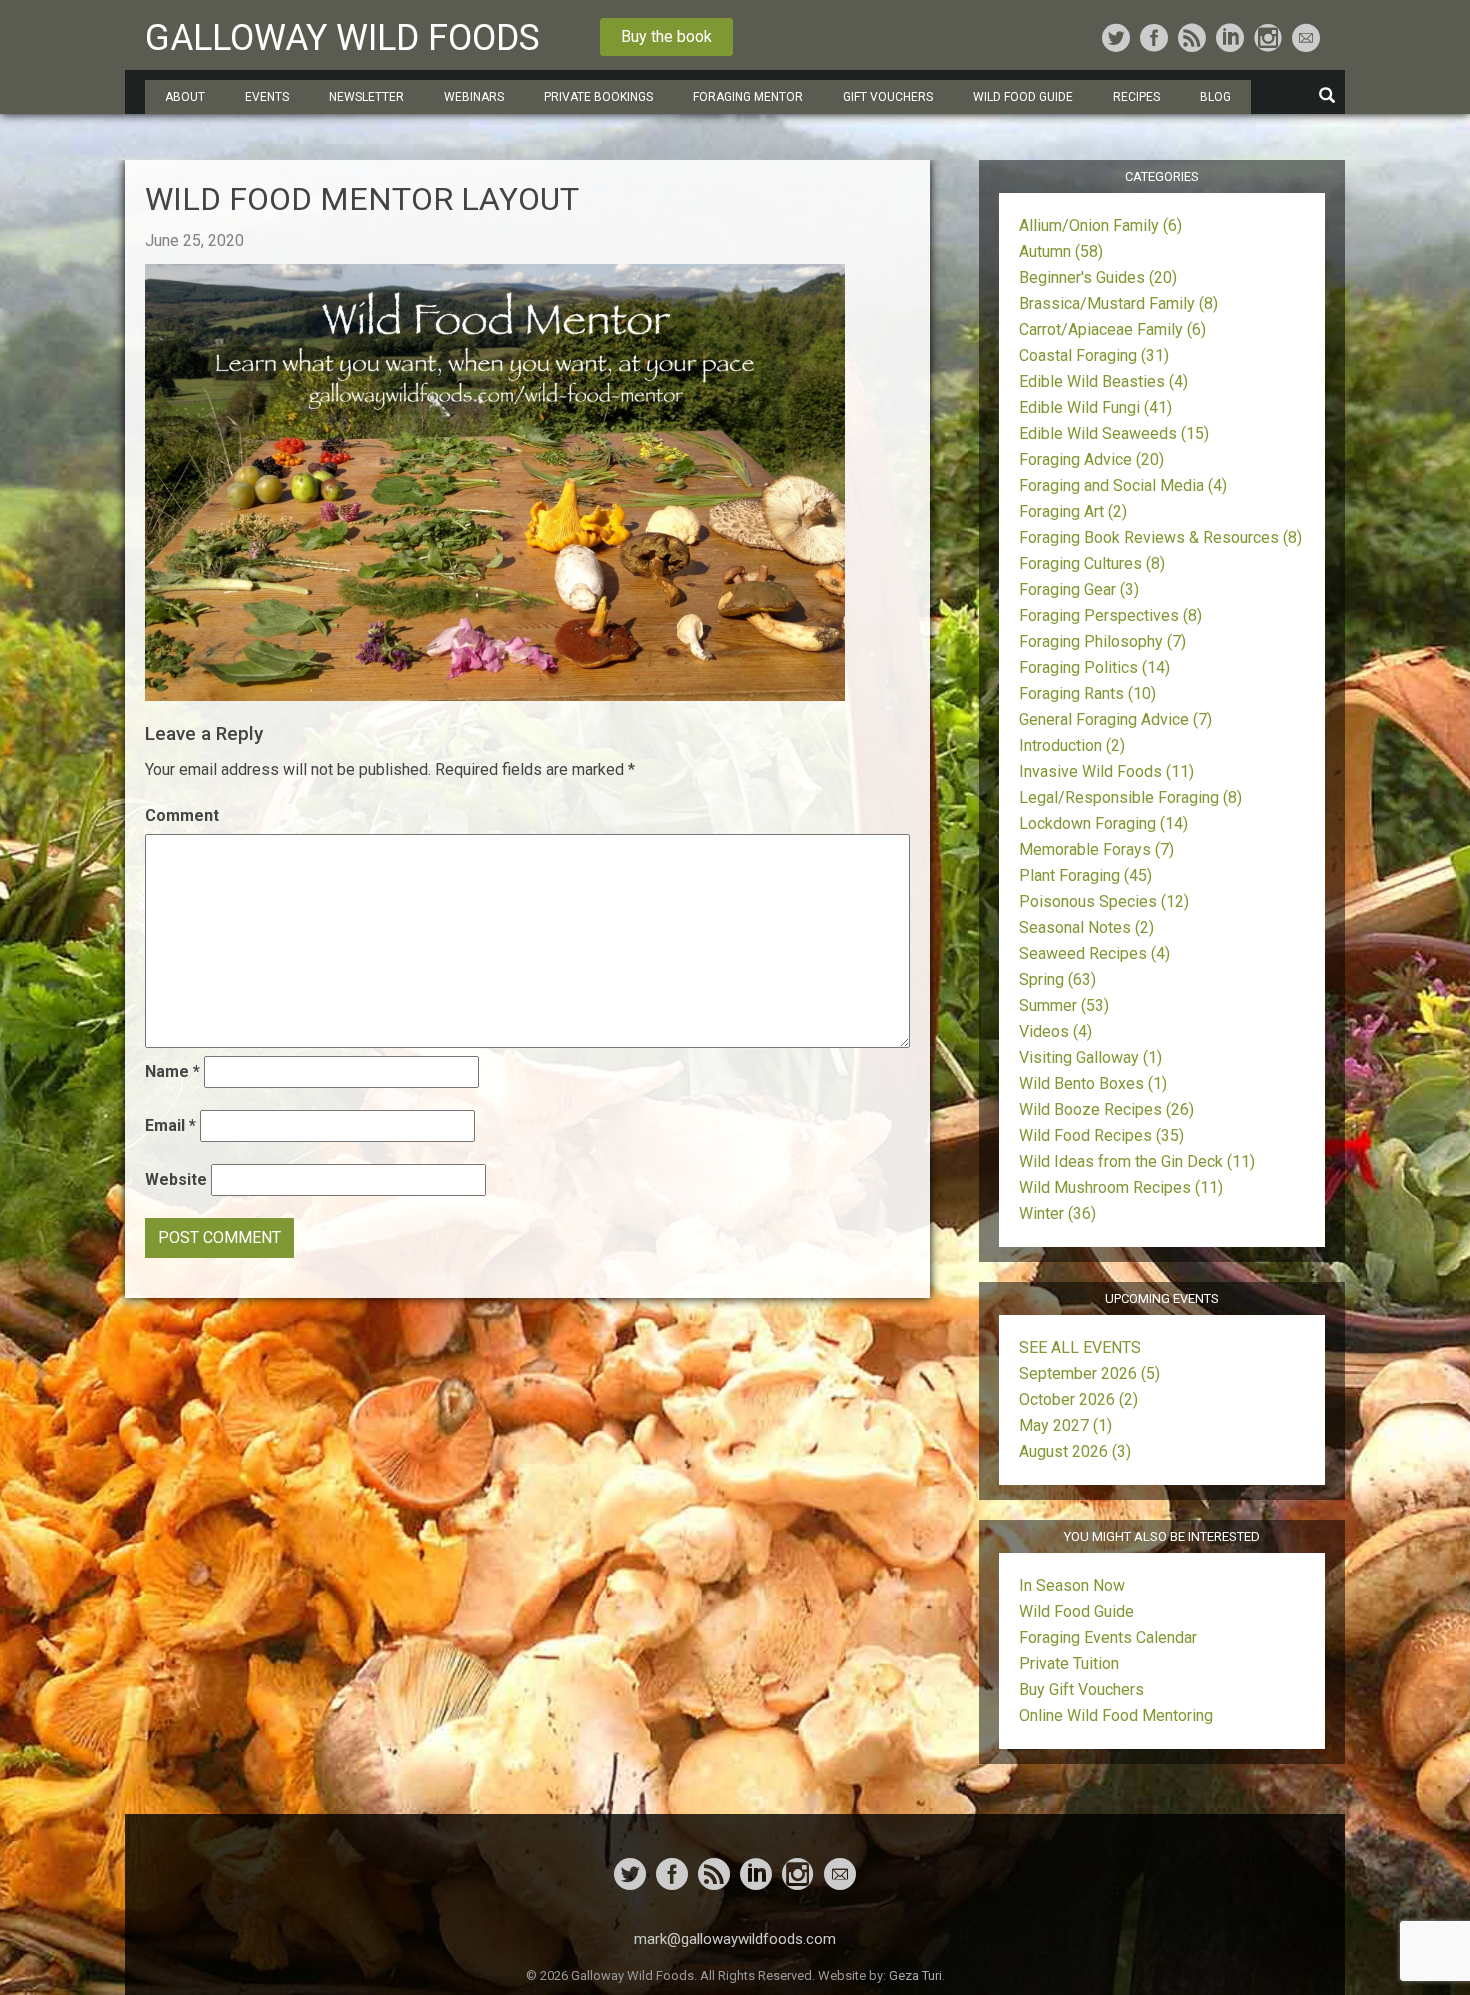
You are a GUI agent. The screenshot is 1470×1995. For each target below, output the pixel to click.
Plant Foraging (1085, 875)
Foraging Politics (1094, 667)
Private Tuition (1069, 1663)
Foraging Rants (1087, 693)
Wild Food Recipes (1101, 1135)
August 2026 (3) (1075, 1451)
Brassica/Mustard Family (1118, 303)
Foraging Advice (1091, 459)
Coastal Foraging (1094, 355)
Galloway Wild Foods (342, 38)
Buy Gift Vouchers (1081, 1689)
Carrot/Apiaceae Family (1112, 329)
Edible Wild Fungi (1095, 407)
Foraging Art (1073, 511)
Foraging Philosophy (1102, 641)
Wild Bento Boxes (1093, 1083)
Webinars (474, 97)
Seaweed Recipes (1094, 953)
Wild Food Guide (1076, 1611)
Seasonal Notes (1086, 927)
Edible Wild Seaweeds (1114, 433)
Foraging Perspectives (1110, 615)
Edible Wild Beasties (1103, 381)
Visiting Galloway (1090, 1057)
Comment (182, 815)
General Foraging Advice (1115, 719)
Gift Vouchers (888, 97)
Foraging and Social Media (1123, 485)
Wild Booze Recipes (1106, 1109)
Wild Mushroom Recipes (1121, 1187)
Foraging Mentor (748, 97)
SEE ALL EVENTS (1080, 1347)
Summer (1064, 1005)
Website (176, 1179)
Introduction (1072, 745)
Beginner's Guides (1098, 277)
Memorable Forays (1096, 849)
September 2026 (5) (1089, 1373)
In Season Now (1072, 1585)
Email (170, 1125)
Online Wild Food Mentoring (1116, 1715)
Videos (1055, 1031)
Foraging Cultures (1092, 563)
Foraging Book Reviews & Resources (1160, 537)
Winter (1057, 1213)
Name (172, 1071)
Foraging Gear (1079, 589)
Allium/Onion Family (1100, 225)
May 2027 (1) (1065, 1425)
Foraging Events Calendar (1108, 1637)
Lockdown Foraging (1103, 823)
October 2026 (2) (1078, 1399)
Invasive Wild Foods (1106, 771)
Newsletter (366, 97)
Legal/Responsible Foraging (1130, 797)
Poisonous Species (1104, 901)
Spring (1057, 979)
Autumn (1061, 251)
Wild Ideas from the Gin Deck (1137, 1161)
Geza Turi (915, 1975)
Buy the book (666, 36)
